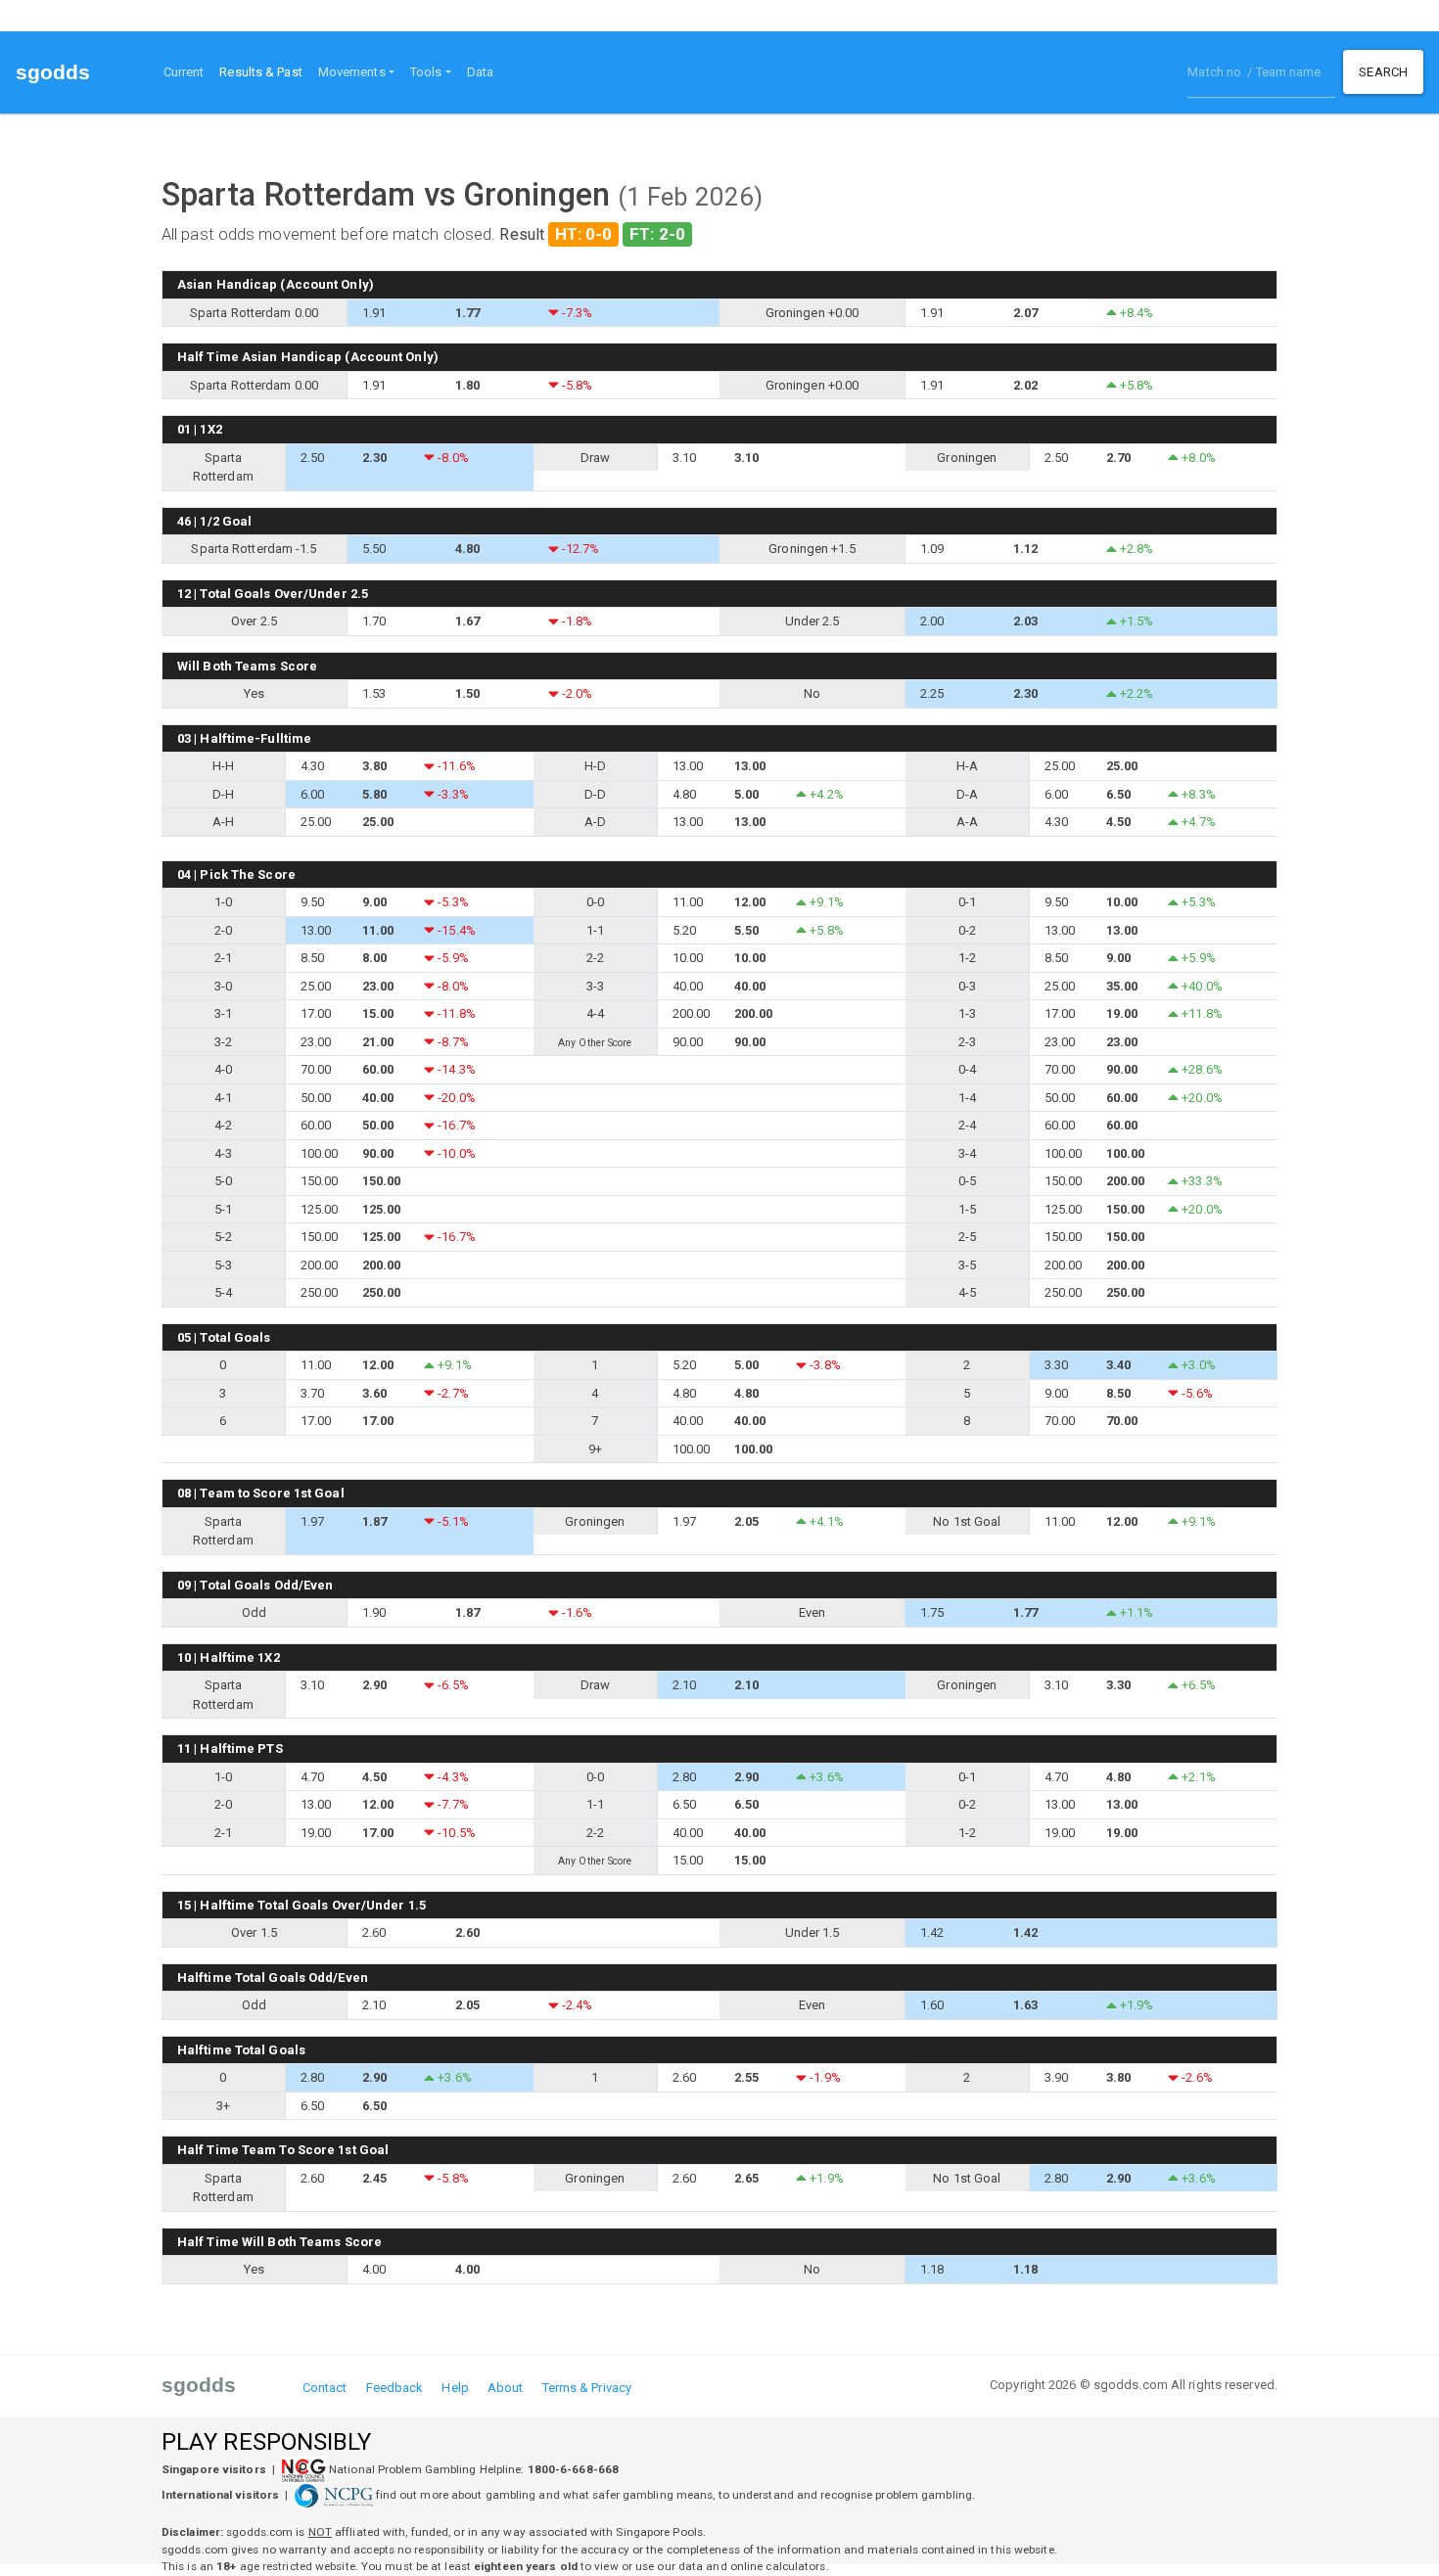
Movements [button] (352, 72)
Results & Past (264, 71)
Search (1383, 72)
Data (480, 72)
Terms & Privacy (587, 2388)
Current (184, 72)
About (506, 2388)
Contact (325, 2388)
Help (455, 2388)
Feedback (395, 2388)
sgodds (53, 72)
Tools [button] (426, 72)
